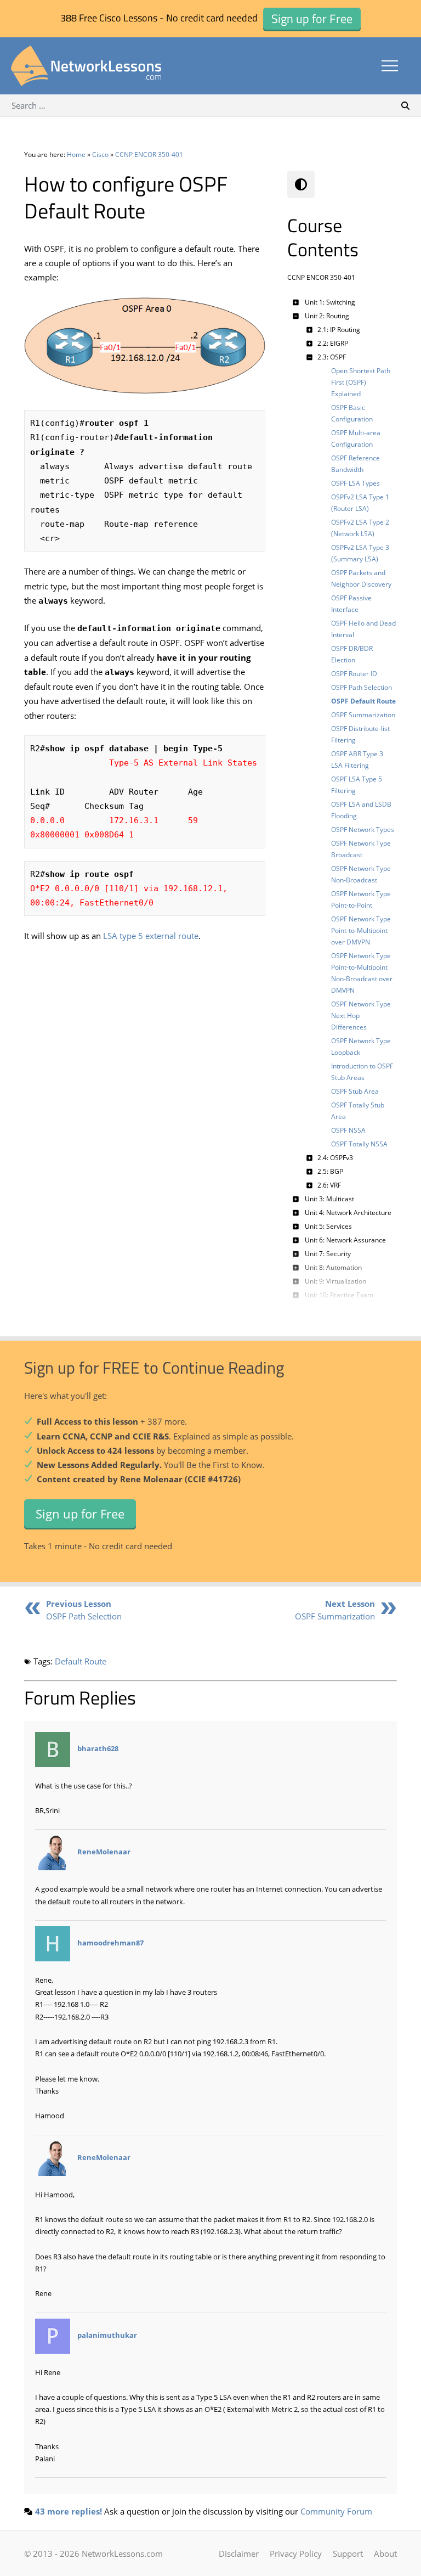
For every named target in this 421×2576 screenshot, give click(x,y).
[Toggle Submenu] (295, 302)
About (385, 2553)
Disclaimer (239, 2553)
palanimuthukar (107, 2335)
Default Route (81, 1661)
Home (76, 154)
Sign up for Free (80, 1514)
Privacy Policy (296, 2553)
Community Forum (336, 2511)
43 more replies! (69, 2511)
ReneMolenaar (104, 1852)
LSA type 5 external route (151, 936)
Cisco (100, 154)
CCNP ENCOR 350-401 (149, 154)
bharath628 (98, 1748)
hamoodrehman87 (110, 1943)
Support (348, 2553)
